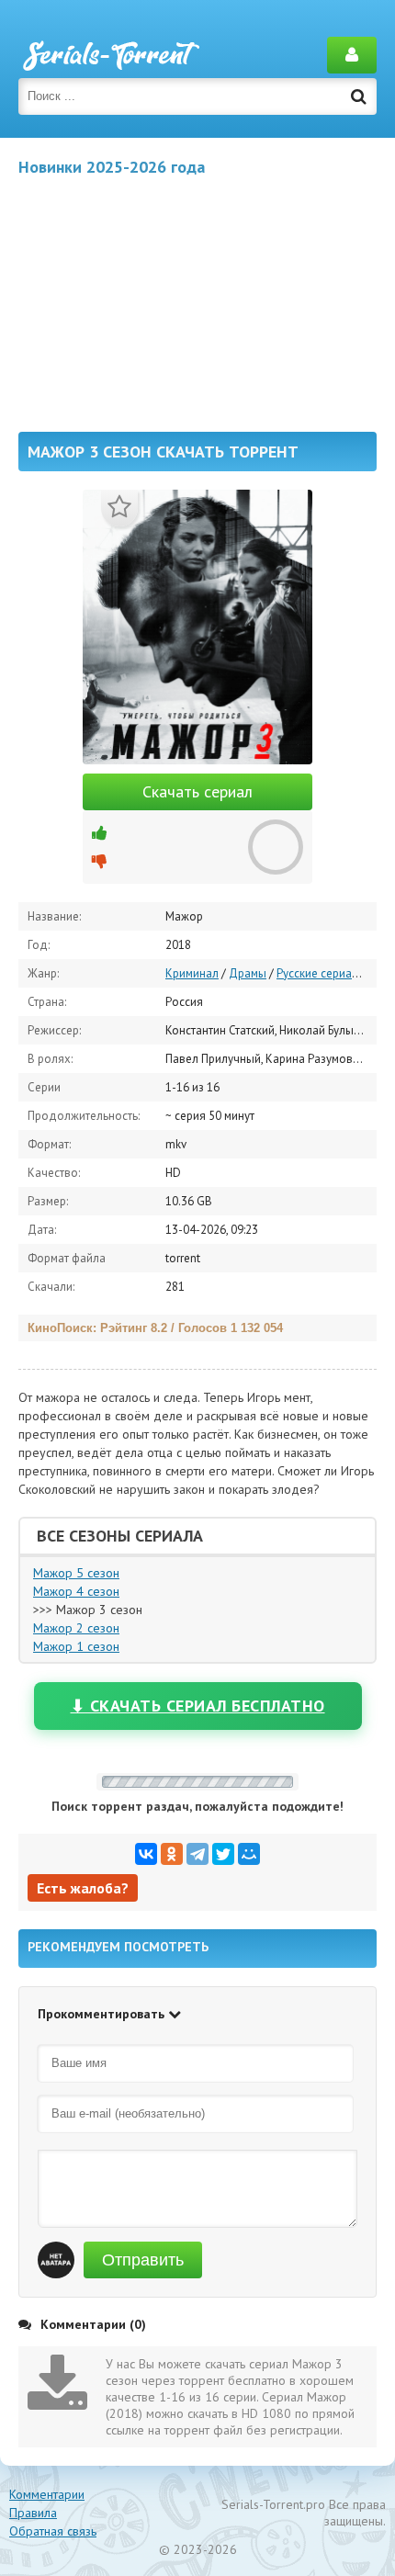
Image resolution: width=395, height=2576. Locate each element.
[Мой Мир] (249, 1854)
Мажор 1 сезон (76, 1646)
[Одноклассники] (172, 1854)
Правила (33, 2513)
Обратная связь (53, 2531)
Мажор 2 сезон (76, 1628)
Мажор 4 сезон (76, 1591)
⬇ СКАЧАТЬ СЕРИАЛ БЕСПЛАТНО (198, 1706)
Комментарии (47, 2494)
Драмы (248, 973)
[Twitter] (223, 1854)
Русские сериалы (322, 973)
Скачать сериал (197, 791)
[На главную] (110, 55)
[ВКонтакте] (146, 1854)
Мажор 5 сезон (76, 1573)
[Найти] (358, 96)
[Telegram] (197, 1854)
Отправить (143, 2260)
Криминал (192, 973)
